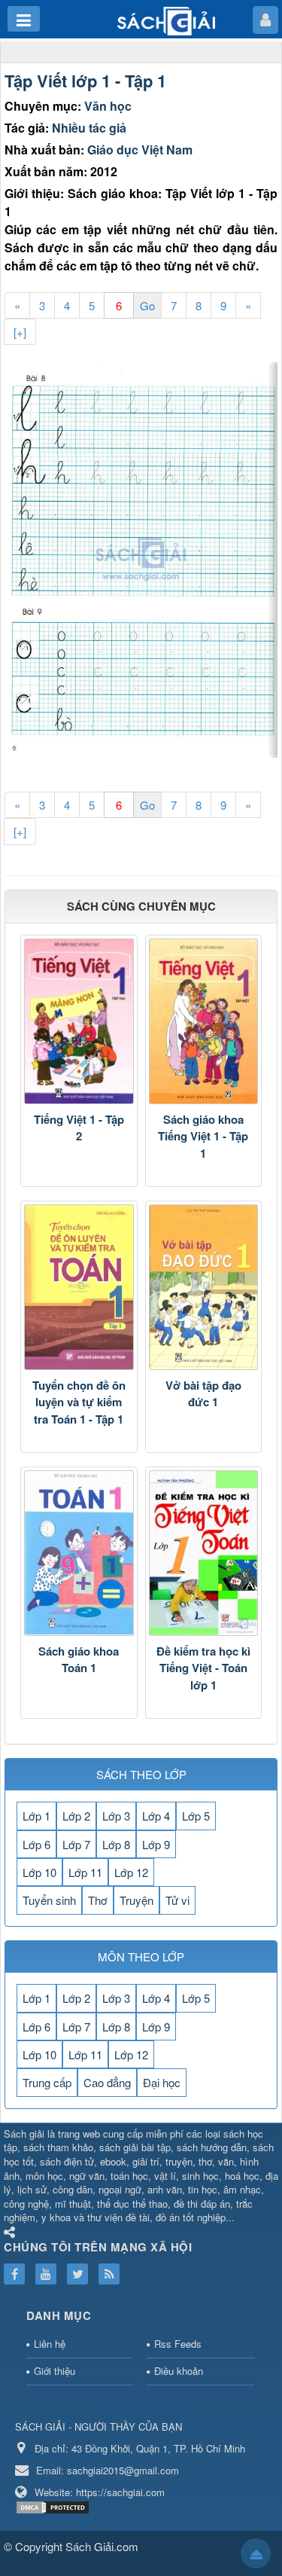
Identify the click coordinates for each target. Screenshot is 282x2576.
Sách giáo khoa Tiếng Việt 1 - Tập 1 (203, 1136)
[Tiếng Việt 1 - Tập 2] (79, 1021)
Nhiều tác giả (89, 128)
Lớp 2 (76, 1816)
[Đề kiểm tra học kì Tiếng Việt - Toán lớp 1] (204, 1553)
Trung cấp (47, 2082)
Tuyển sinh (49, 1900)
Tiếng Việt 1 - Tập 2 (79, 1128)
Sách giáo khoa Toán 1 (79, 1660)
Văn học (108, 106)
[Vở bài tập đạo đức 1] (204, 1287)
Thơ (98, 1900)
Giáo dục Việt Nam (140, 150)
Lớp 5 (196, 1816)
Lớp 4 (156, 1816)
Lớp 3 (116, 1816)
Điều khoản (179, 2371)
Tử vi (177, 1900)
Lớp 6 (36, 1844)
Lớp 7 (76, 1844)
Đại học (162, 2082)
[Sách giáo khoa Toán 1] (79, 1553)
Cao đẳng (107, 2082)
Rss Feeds (178, 2344)
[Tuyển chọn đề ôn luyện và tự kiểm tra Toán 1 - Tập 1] (79, 1287)
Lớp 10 (39, 1872)
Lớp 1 (36, 1816)
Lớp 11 (85, 1872)
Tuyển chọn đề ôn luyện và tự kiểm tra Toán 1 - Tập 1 (79, 1402)
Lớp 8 (116, 1844)
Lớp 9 (156, 1844)
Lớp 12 (131, 1872)
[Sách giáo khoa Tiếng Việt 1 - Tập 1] (204, 1021)
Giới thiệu (55, 2371)
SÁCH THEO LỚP (141, 1774)
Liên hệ (50, 2344)
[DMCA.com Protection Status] (55, 2506)
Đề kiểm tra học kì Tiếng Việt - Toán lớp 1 (203, 1668)
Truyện (136, 1900)
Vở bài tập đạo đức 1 (203, 1394)
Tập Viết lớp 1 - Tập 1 (85, 81)
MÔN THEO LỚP (141, 1956)
